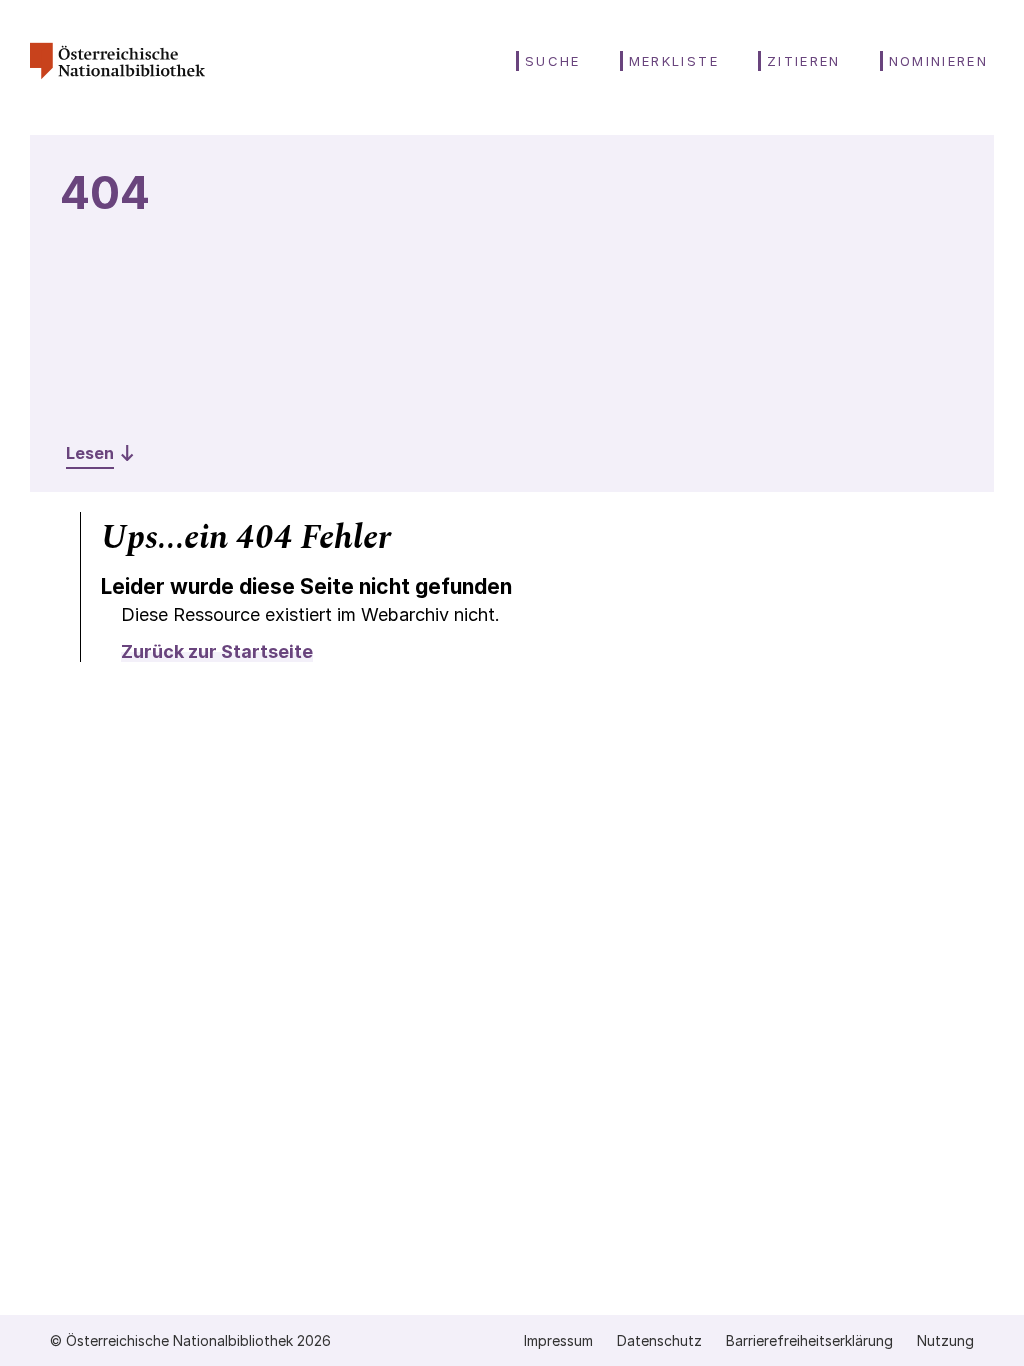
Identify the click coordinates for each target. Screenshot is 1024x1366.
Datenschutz (659, 1340)
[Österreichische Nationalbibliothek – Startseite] (117, 86)
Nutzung (945, 1340)
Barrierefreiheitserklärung (809, 1340)
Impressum (558, 1340)
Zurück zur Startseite (217, 651)
